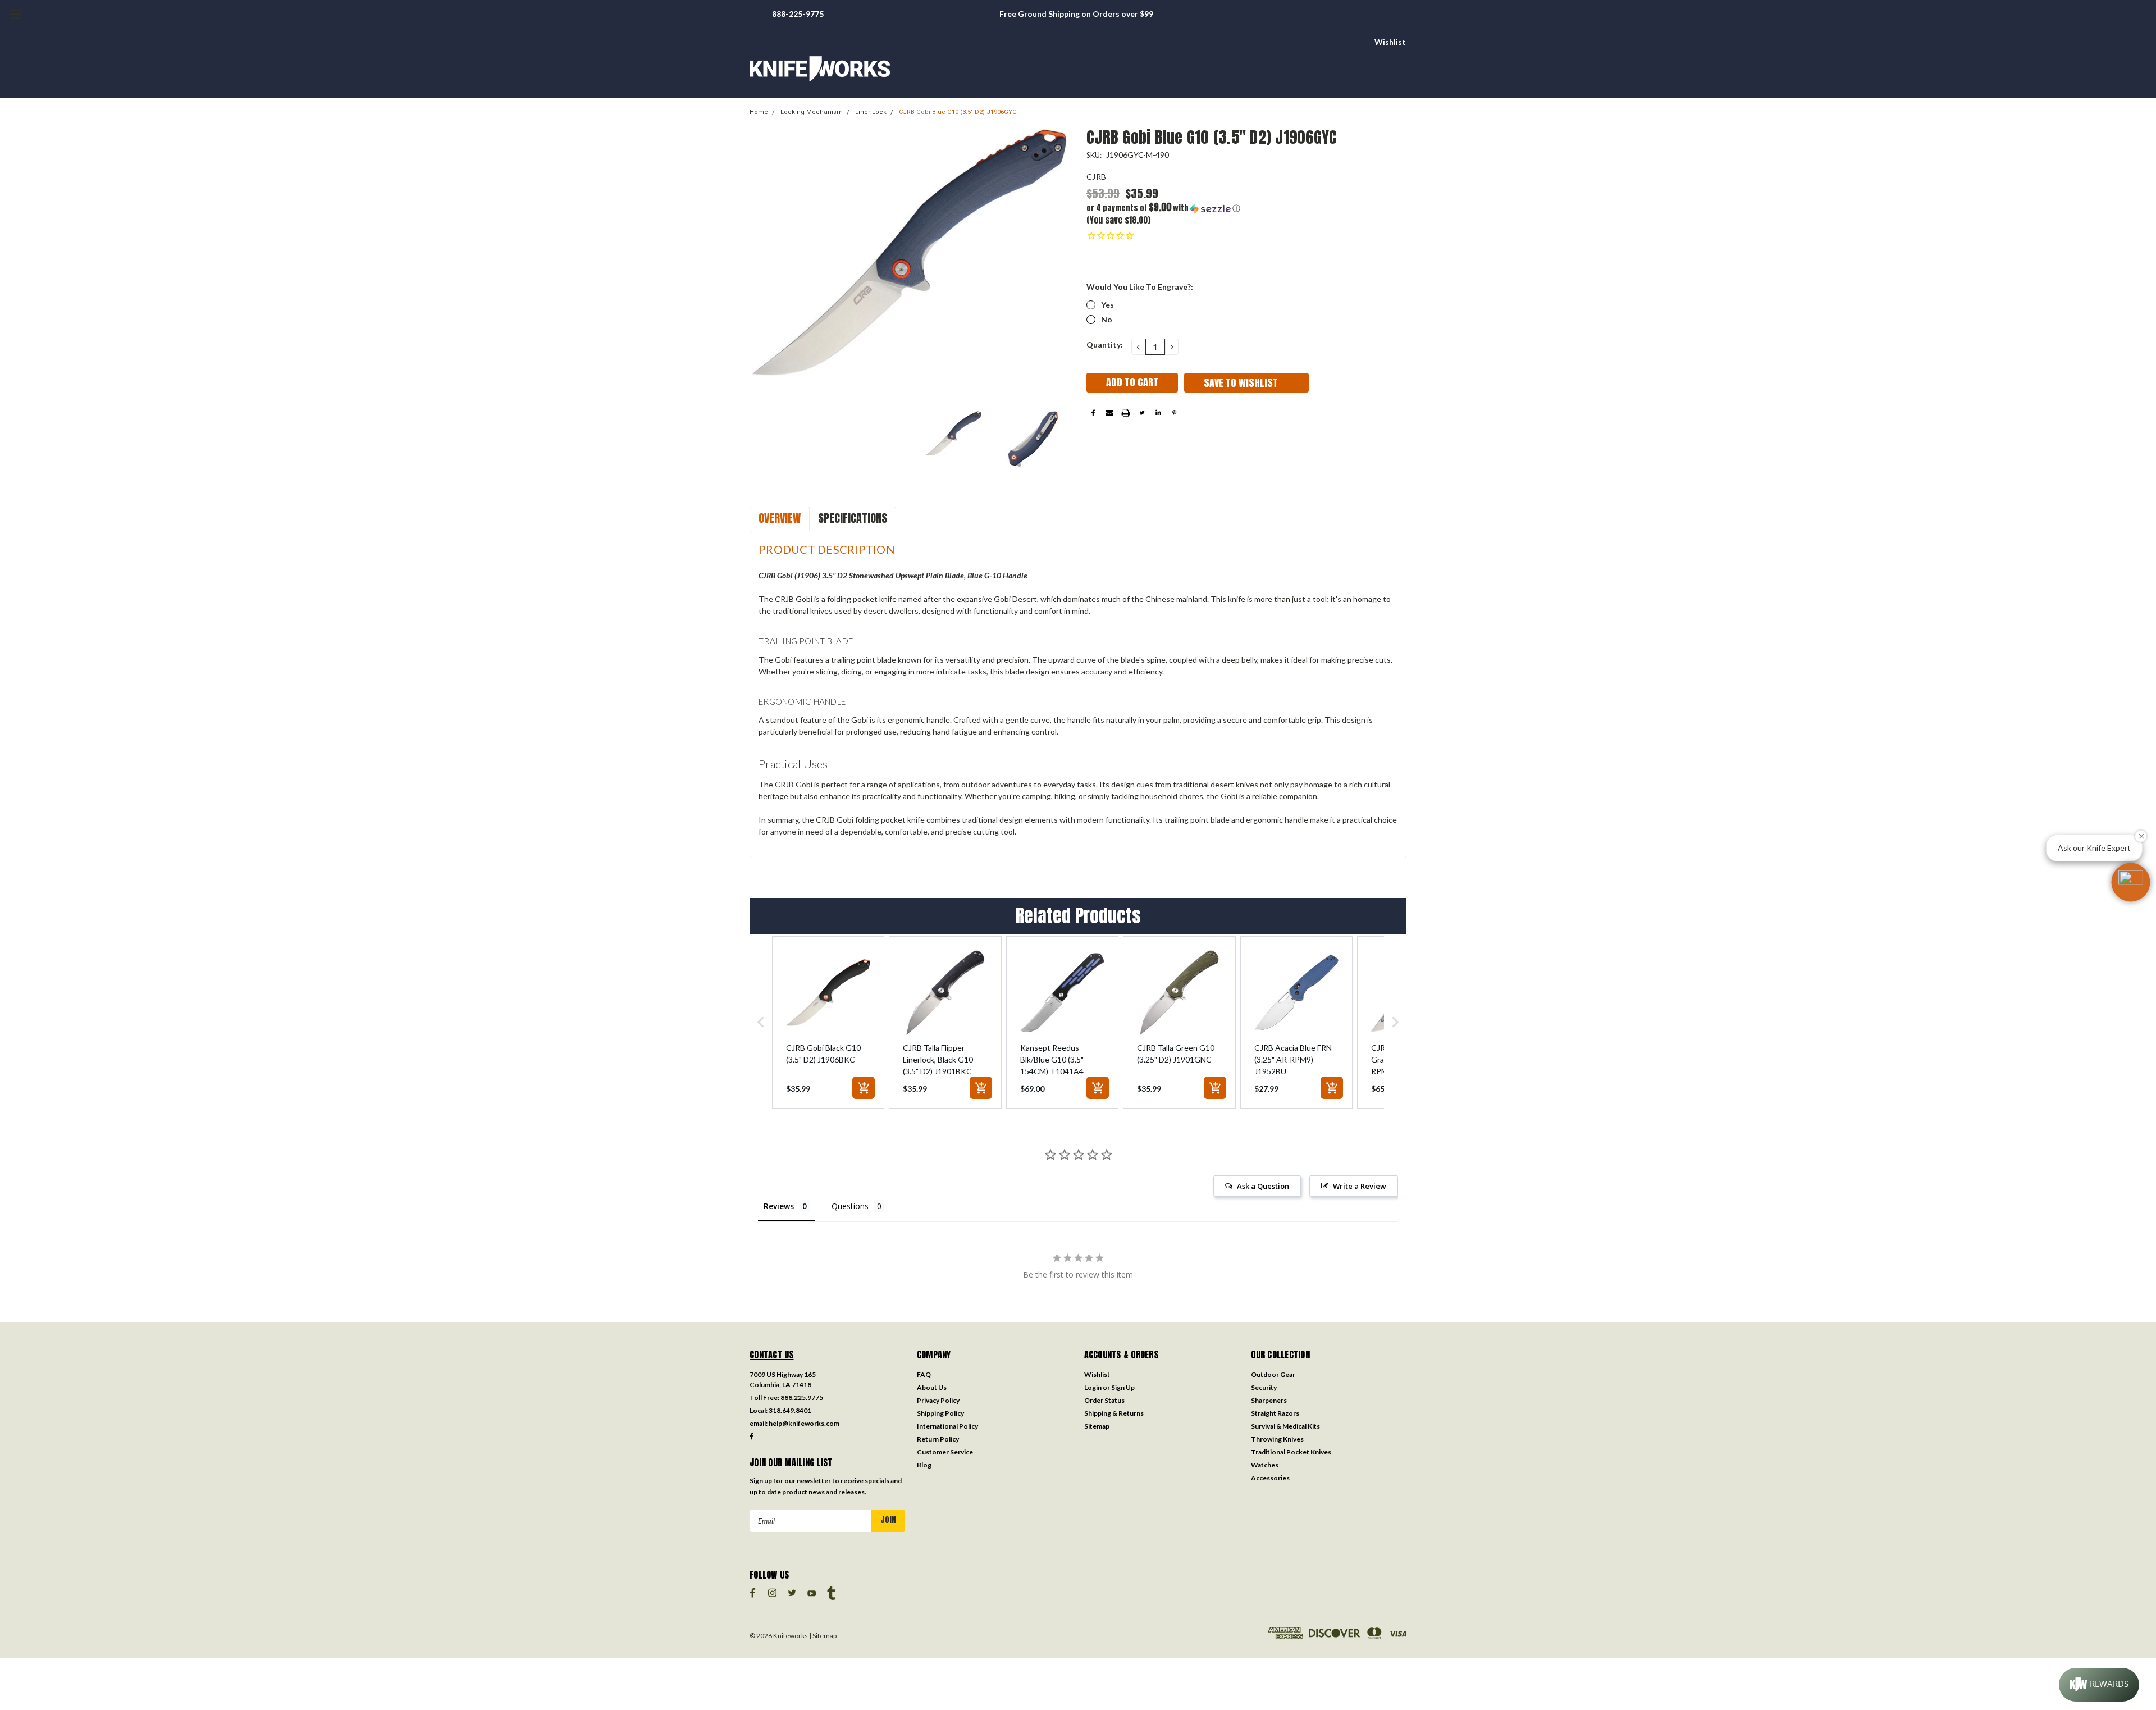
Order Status (1104, 1400)
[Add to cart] (864, 1088)
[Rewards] (2099, 1685)
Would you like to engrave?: (1140, 287)
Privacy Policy (938, 1400)
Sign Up (1123, 1387)
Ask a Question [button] (1263, 1186)
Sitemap (1097, 1426)
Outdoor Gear (1273, 1374)
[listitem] (828, 1022)
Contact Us (772, 1355)
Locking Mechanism (812, 112)
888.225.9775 (802, 1397)
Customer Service (945, 1452)
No (1107, 319)
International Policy (947, 1426)
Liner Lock (871, 112)
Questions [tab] (850, 1206)
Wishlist (1390, 42)
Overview (780, 518)
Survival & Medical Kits (1285, 1426)
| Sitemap (823, 1636)
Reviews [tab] (779, 1206)
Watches (1265, 1465)
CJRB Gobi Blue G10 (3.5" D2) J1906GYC (958, 112)
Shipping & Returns (1114, 1413)
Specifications (853, 518)
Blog (924, 1465)
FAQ (924, 1374)
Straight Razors (1275, 1413)
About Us (932, 1387)
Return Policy (938, 1439)
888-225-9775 (798, 14)
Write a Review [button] (1360, 1186)
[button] (1166, 208)
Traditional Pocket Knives (1291, 1452)
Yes (1107, 305)
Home (759, 112)
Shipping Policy (940, 1413)
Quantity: (1105, 345)
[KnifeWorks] (1078, 69)
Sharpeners (1269, 1400)
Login (1093, 1387)
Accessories (1270, 1478)
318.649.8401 (790, 1410)
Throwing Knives (1277, 1439)
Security (1264, 1387)
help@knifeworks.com (804, 1423)
